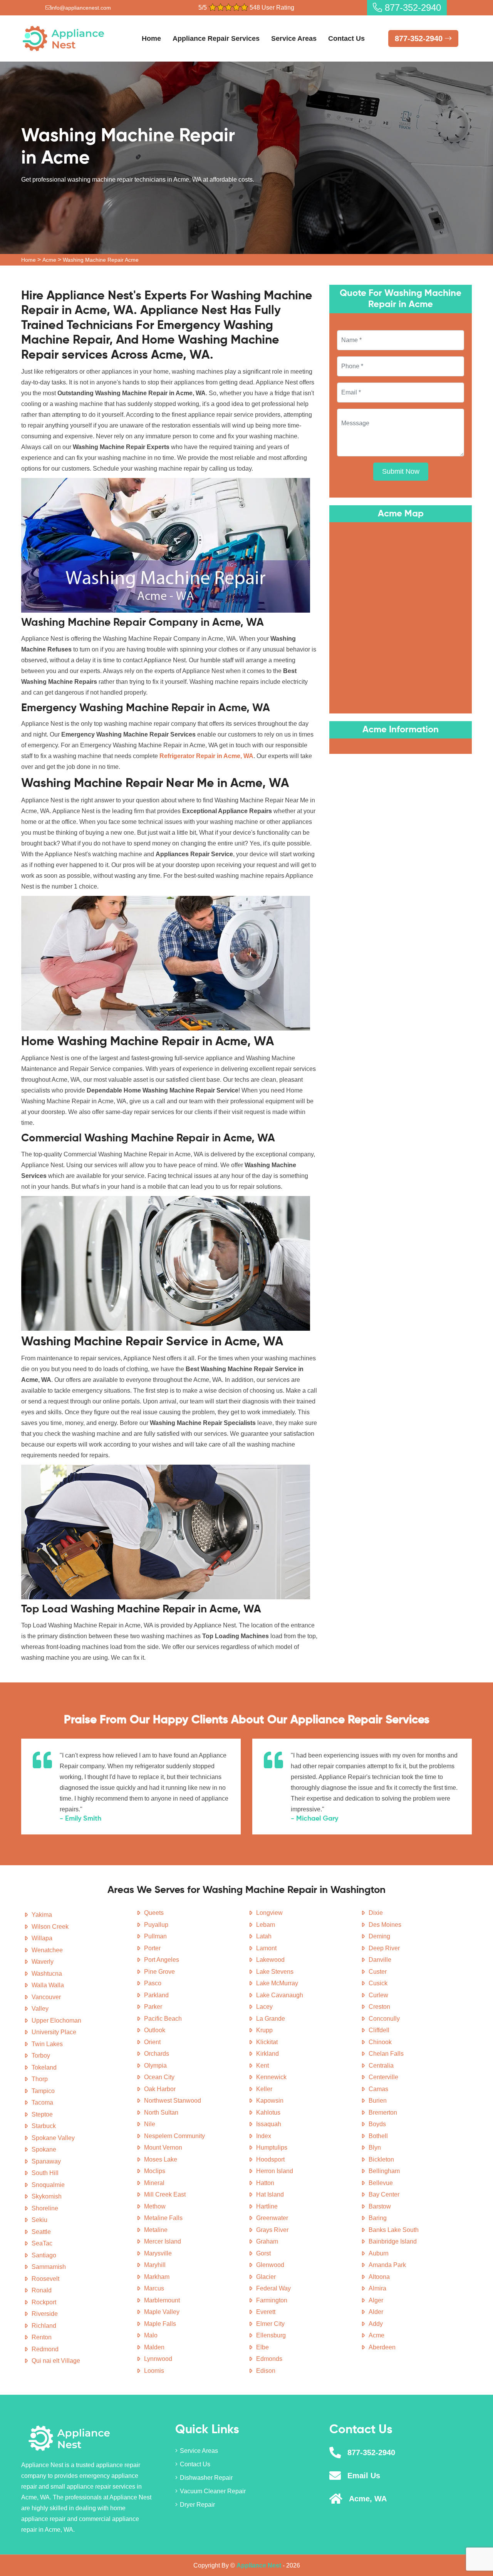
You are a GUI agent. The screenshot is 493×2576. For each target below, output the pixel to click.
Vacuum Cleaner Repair (213, 2491)
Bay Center (384, 2194)
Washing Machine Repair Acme (101, 260)
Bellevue (381, 2183)
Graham (267, 2241)
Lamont (266, 1948)
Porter (152, 1948)
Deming (379, 1936)
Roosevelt (45, 2279)
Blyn (375, 2148)
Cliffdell (379, 2030)
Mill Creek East (165, 2194)
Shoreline (45, 2208)
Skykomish (47, 2196)
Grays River (272, 2230)
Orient (152, 2042)
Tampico (43, 2091)
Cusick (378, 1983)
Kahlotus (268, 2112)
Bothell (378, 2136)
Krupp (264, 2030)
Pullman (155, 1936)
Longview (269, 1913)
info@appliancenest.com (81, 8)
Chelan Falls (386, 2054)
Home (151, 38)
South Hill (45, 2173)
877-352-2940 (412, 8)
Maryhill (155, 2265)
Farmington (272, 2300)
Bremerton (383, 2112)
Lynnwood (158, 2359)
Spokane (44, 2149)
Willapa (42, 1938)
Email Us (364, 2476)
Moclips (155, 2171)
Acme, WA (368, 2499)
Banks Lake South (394, 2230)
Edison (266, 2371)
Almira (377, 2288)
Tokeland (44, 2067)
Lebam (266, 1925)
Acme (49, 260)
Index (264, 2136)
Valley (40, 2009)
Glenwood (270, 2265)
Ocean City (159, 2077)
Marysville (158, 2253)
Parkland (156, 1995)
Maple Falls (160, 2324)
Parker (153, 2007)
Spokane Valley (53, 2138)
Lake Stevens (275, 1972)
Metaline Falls (163, 2218)
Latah (264, 1936)
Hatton (265, 2183)
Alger (376, 2300)
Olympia (155, 2066)
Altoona (379, 2277)
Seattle (41, 2232)
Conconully (384, 2019)
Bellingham (384, 2171)
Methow (155, 2206)
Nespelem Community (174, 2136)
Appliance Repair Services (216, 38)
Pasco (153, 1983)
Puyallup (156, 1925)
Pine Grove (159, 1972)
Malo (151, 2335)
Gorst (263, 2253)
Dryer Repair (197, 2505)
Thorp (40, 2079)
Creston (379, 2007)
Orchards (157, 2054)
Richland (44, 2326)
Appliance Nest (259, 2565)
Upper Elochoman (56, 2021)
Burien (378, 2101)
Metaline (156, 2230)
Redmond (45, 2349)
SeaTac (42, 2243)
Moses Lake (161, 2159)
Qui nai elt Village (56, 2361)
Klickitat (267, 2042)
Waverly (43, 1962)
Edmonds (269, 2359)
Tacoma (42, 2102)
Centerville (383, 2077)
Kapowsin (270, 2101)
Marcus (154, 2288)
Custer (378, 1972)
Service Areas (294, 38)
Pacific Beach (163, 2019)
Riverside (45, 2314)
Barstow (380, 2206)
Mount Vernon (163, 2148)
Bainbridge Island (393, 2241)
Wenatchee (47, 1950)
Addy (376, 2324)
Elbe (262, 2347)
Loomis (154, 2371)
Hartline (267, 2206)
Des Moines (385, 1925)
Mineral (154, 2183)
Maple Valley (162, 2312)
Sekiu (39, 2220)
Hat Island (270, 2194)
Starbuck (44, 2126)
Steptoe (42, 2114)
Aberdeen (382, 2347)
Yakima (42, 1915)
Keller (264, 2089)
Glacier (266, 2277)
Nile (150, 2124)
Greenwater (272, 2218)
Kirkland (267, 2054)
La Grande (271, 2019)
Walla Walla (48, 1985)
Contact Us (346, 38)
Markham (157, 2277)
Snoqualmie (48, 2185)
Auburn (379, 2253)
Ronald (42, 2290)
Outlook (155, 2030)
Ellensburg (271, 2335)
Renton (42, 2337)
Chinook (380, 2042)
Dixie (376, 1913)
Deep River (384, 1948)
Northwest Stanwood (173, 2101)
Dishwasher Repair (206, 2478)
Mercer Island (163, 2241)
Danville (380, 1960)
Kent (262, 2066)
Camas (378, 2089)
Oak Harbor (160, 2089)
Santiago (44, 2255)
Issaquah (269, 2124)
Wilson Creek (50, 1927)
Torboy (41, 2056)
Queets (154, 1913)
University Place (54, 2032)
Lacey (264, 2007)
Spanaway (46, 2161)
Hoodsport (270, 2159)
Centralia (381, 2066)
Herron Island (275, 2171)
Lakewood (270, 1960)
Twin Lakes (47, 2044)
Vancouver (46, 1997)
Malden (154, 2347)
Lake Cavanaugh (280, 1995)
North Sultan (161, 2112)
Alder (376, 2312)
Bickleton (381, 2159)
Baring (378, 2218)
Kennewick (271, 2077)
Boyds (377, 2124)
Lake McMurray (277, 1983)
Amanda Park (387, 2265)
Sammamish (49, 2267)
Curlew (378, 1995)
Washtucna (47, 1974)
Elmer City (270, 2324)
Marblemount (162, 2300)
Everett (266, 2312)
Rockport (44, 2302)
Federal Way (273, 2288)
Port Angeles (162, 1960)
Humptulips (272, 2148)
